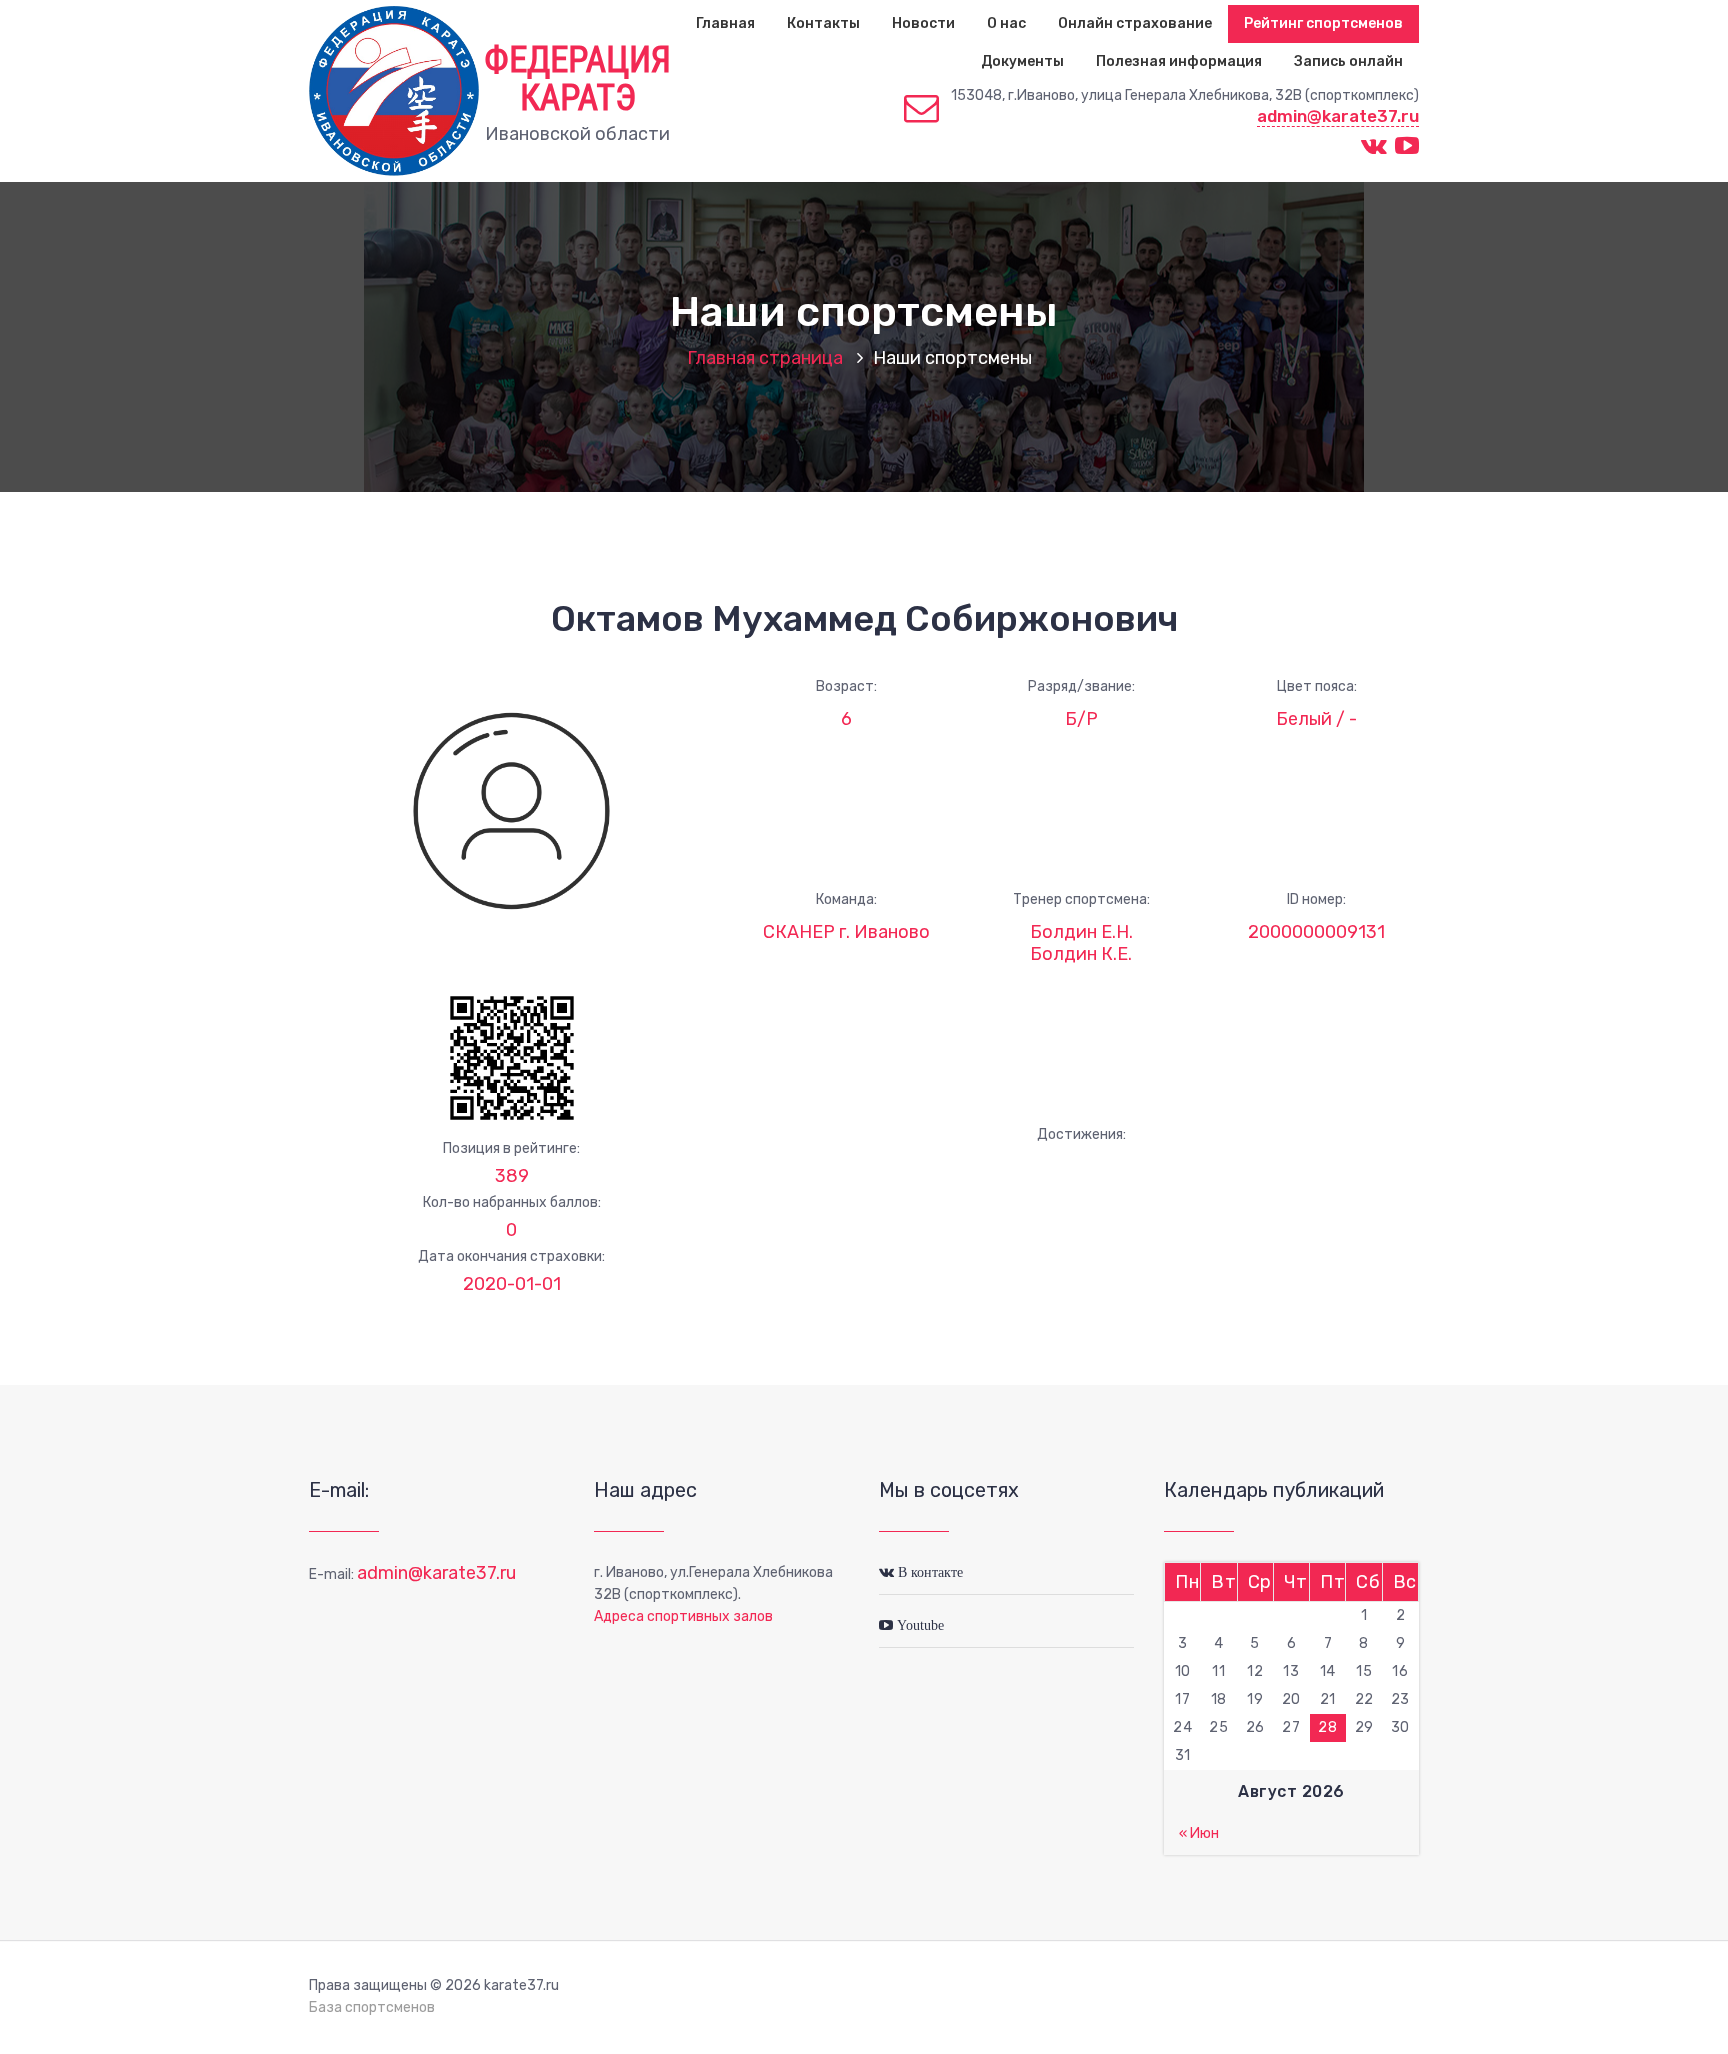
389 (512, 1176)
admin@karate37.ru (1338, 116)
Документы (1022, 61)
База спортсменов (372, 2007)
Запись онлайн (1348, 61)
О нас (1006, 23)
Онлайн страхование (1135, 23)
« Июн (1199, 1833)
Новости (923, 23)
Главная (725, 23)
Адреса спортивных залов (683, 1616)
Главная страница (765, 358)
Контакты (823, 23)
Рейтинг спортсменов (1323, 23)
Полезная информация (1179, 61)
